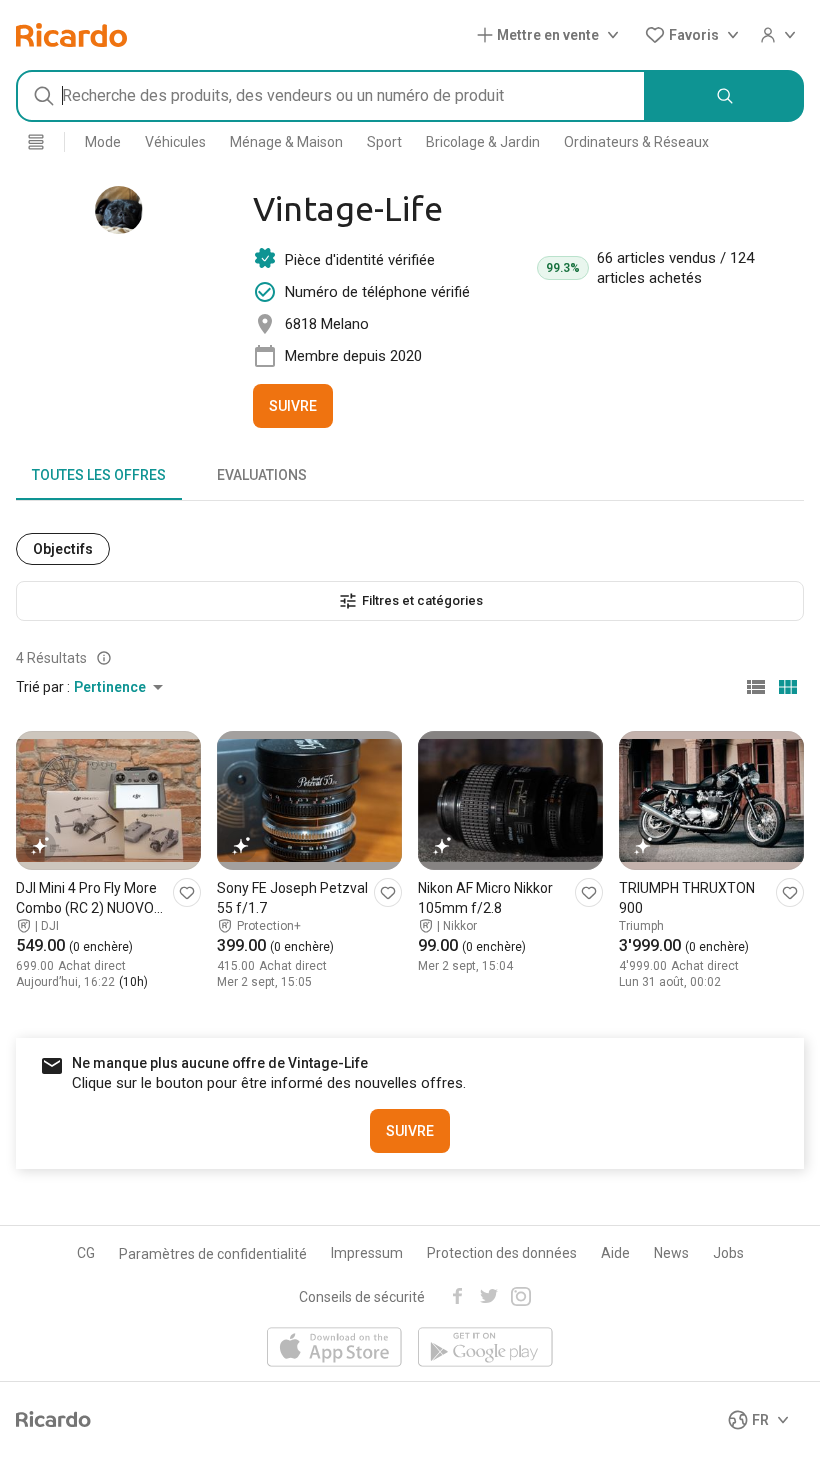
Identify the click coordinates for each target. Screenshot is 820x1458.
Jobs (728, 1253)
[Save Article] (187, 892)
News (671, 1253)
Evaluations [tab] (262, 475)
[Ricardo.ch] (71, 35)
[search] (725, 96)
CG (86, 1253)
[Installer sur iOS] (334, 1348)
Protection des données (502, 1253)
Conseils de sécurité (362, 1297)
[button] (552, 35)
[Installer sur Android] (485, 1348)
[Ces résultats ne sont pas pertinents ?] (104, 658)
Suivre (293, 406)
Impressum (367, 1253)
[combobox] (331, 96)
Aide (615, 1253)
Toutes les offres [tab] (99, 475)
